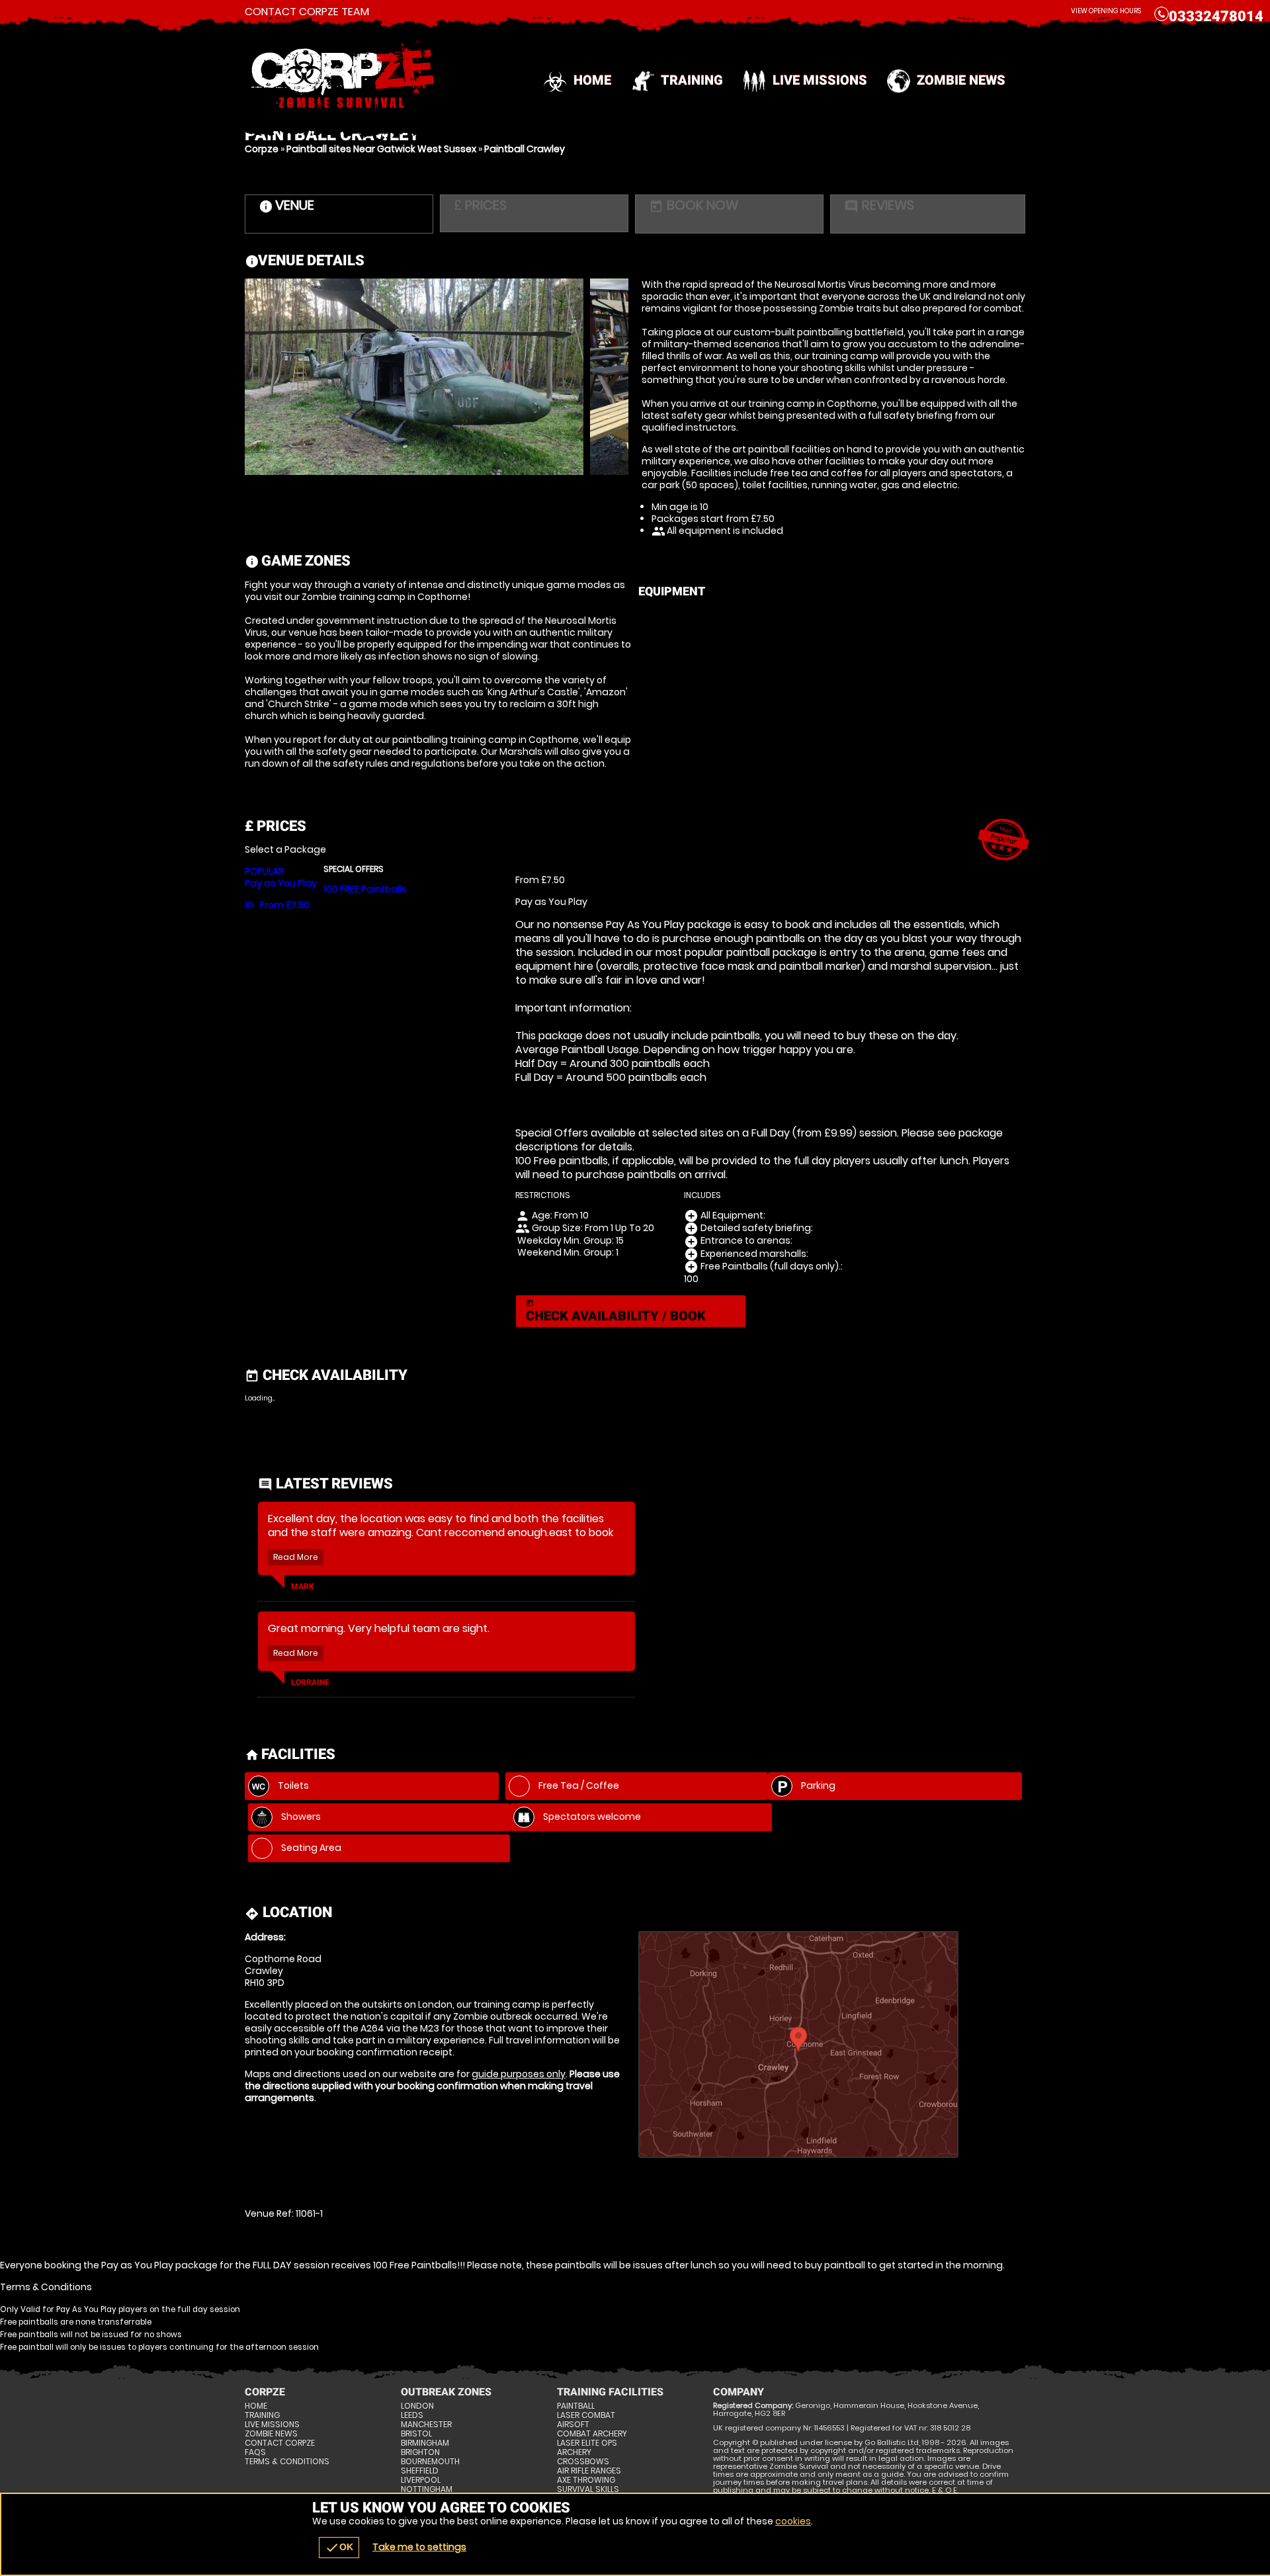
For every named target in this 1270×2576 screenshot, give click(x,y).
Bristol (416, 2434)
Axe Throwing (586, 2480)
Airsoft (573, 2425)
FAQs (255, 2452)
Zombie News (961, 80)
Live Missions (820, 80)
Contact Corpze (280, 2443)
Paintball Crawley (525, 149)
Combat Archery (592, 2434)
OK (339, 2548)
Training (692, 80)
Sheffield (420, 2471)
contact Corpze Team (307, 12)
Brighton (420, 2452)
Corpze (262, 149)
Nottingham (427, 2489)
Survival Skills (588, 2489)
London (417, 2406)
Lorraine (310, 1682)
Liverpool (421, 2480)
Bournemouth (430, 2462)
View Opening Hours (1106, 11)
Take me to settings (419, 2547)
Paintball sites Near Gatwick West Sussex (381, 149)
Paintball (576, 2406)
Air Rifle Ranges (589, 2471)
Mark (303, 1586)
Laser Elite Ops (587, 2443)
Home (592, 80)
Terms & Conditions (287, 2462)
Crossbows (583, 2462)
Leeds (412, 2415)
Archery (574, 2452)
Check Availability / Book (616, 1311)
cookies (793, 2521)
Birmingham (425, 2443)
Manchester (426, 2425)
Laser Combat (586, 2415)
